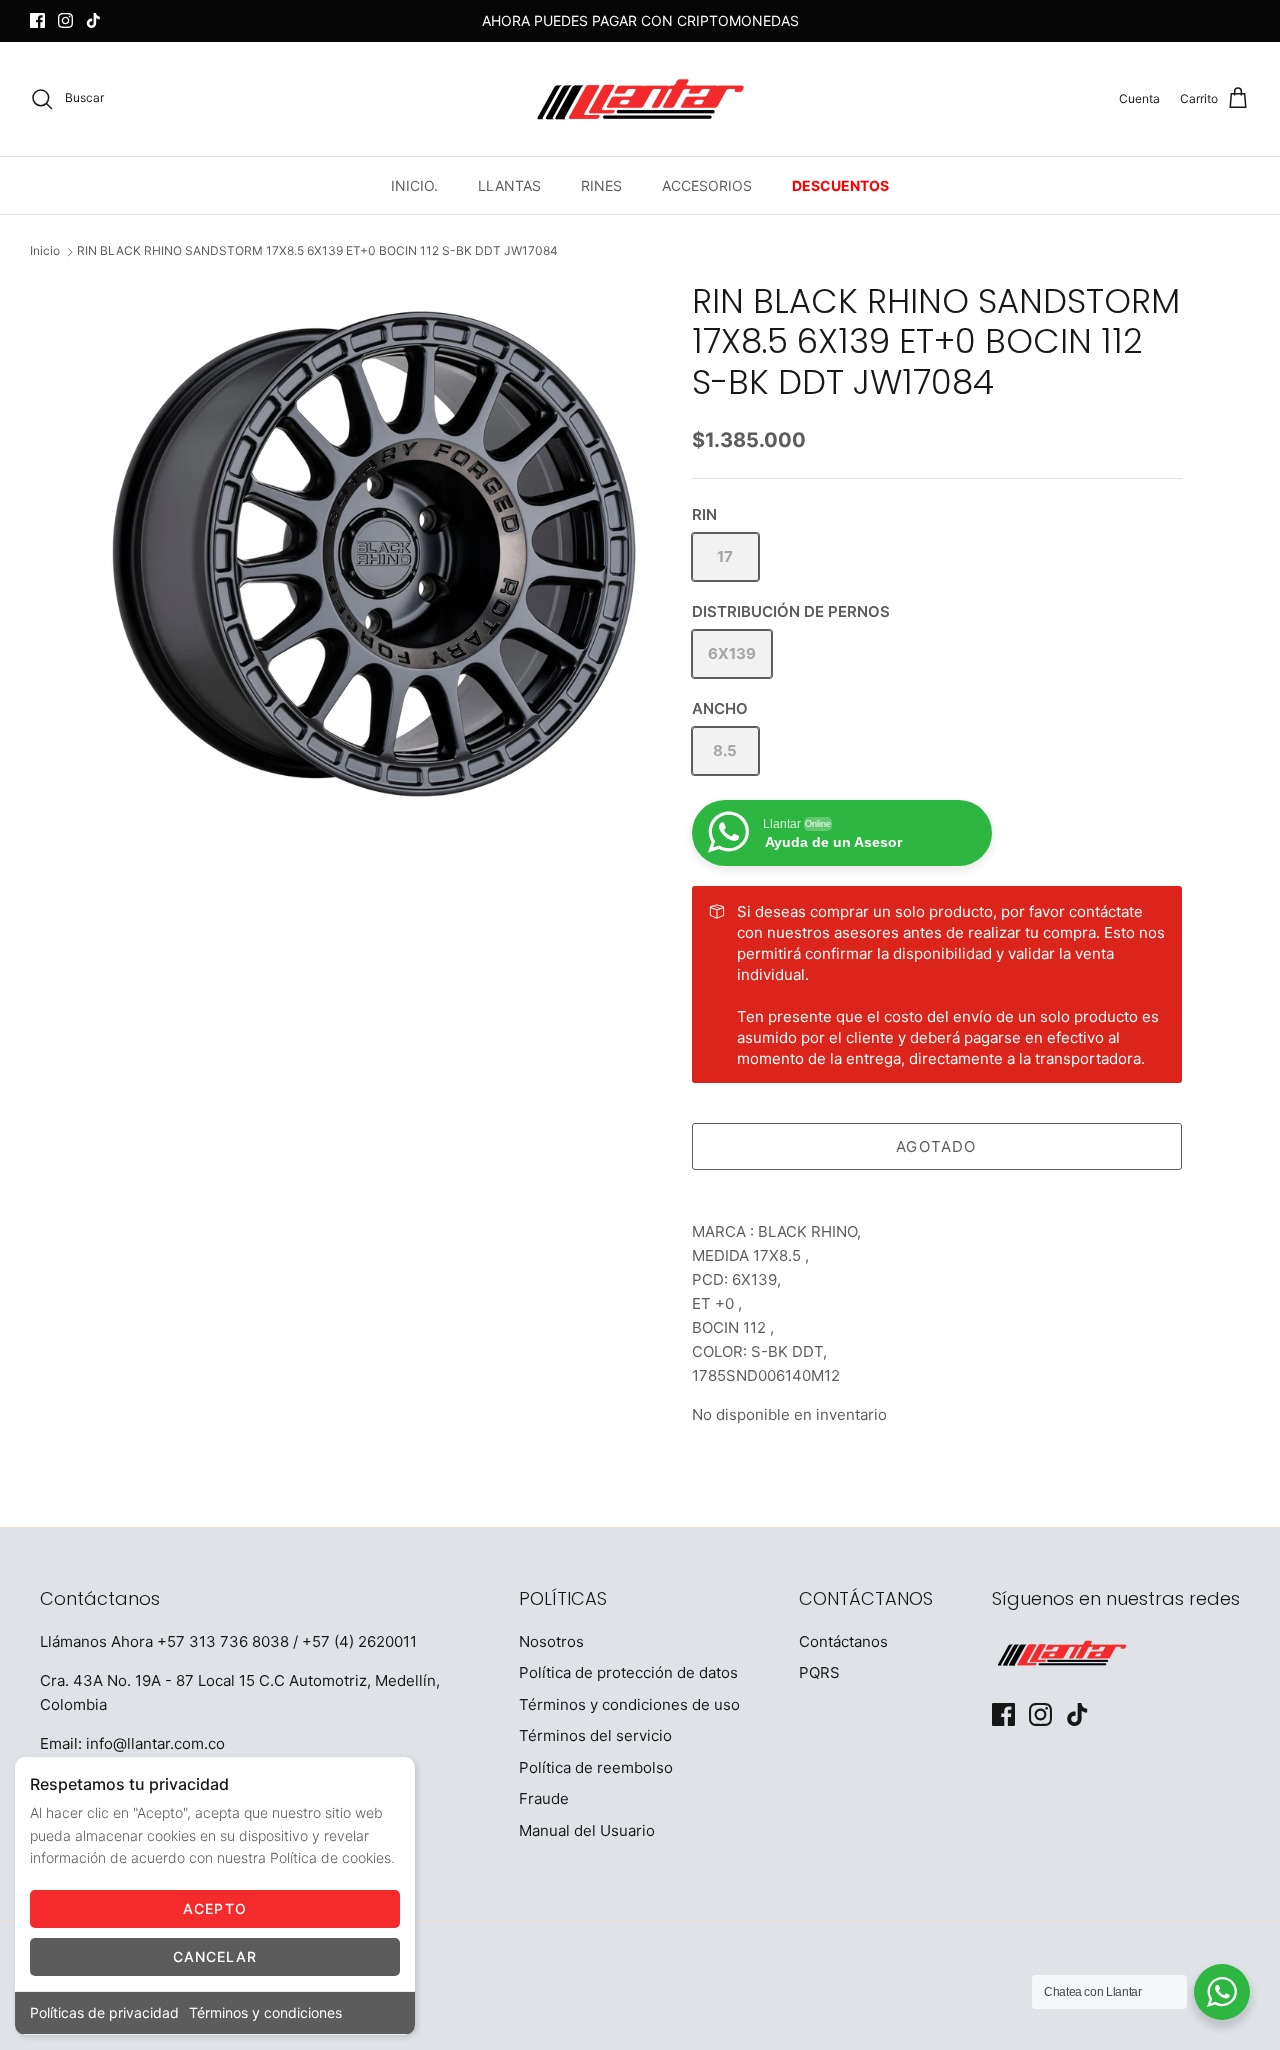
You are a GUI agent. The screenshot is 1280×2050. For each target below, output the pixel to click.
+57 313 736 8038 (223, 1641)
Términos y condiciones (265, 2012)
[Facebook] (37, 20)
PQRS (819, 1672)
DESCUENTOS (840, 185)
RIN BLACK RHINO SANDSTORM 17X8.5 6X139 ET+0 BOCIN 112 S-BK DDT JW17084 (317, 251)
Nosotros (551, 1641)
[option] (373, 555)
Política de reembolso (596, 1767)
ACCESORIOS (707, 185)
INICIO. (414, 185)
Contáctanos (843, 1641)
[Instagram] (65, 20)
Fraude (544, 1798)
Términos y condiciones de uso (629, 1704)
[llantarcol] (640, 99)
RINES (601, 185)
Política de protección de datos (628, 1672)
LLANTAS (509, 185)
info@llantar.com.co (155, 1743)
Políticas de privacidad (104, 2012)
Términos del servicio (595, 1735)
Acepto (215, 1908)
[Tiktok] (93, 20)
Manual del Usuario (587, 1830)
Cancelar (215, 1956)
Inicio (45, 251)
